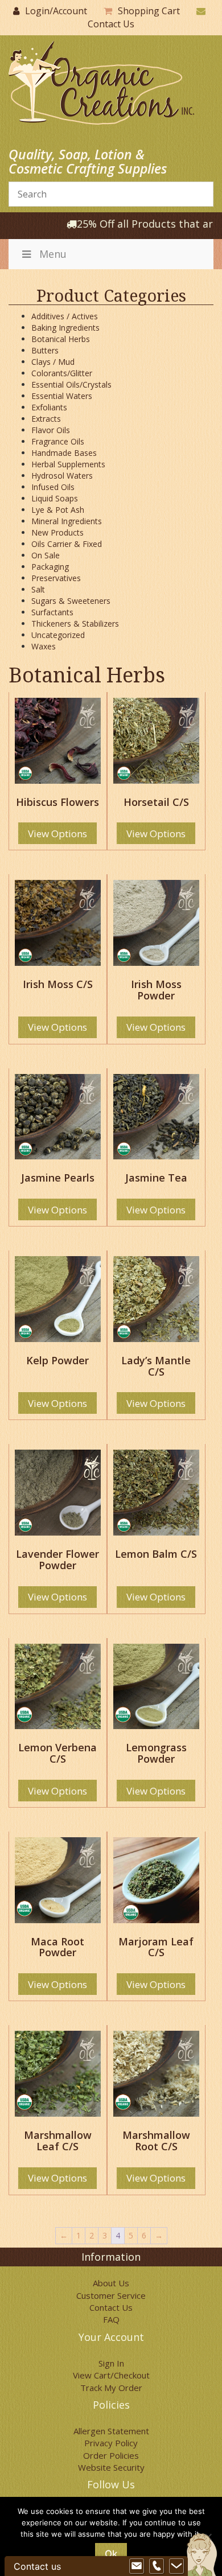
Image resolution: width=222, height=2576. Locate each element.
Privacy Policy (111, 2443)
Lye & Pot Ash (58, 510)
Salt (38, 589)
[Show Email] (137, 2566)
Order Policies (111, 2455)
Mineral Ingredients (67, 521)
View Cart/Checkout (111, 2375)
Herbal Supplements (68, 464)
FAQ (111, 2319)
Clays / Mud (53, 362)
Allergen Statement (111, 2431)
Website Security (111, 2467)
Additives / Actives (65, 316)
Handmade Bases (64, 453)
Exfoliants (49, 407)
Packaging (50, 567)
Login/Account (56, 11)
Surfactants (52, 612)
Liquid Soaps (55, 498)
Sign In (111, 2363)
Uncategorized (58, 635)
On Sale (46, 555)
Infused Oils (53, 487)
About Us (111, 2283)
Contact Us (111, 24)
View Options (57, 834)
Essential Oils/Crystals (71, 384)
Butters (45, 350)
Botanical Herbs (61, 339)
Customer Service (111, 2295)
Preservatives (56, 578)
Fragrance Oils (58, 441)
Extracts (46, 419)
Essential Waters (62, 396)
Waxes (44, 646)
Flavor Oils (51, 430)
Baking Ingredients (65, 328)
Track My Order (111, 2388)
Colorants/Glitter (62, 373)
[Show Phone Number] (157, 2566)
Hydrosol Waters (62, 476)
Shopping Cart (149, 11)
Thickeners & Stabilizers (75, 624)
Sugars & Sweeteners (71, 601)
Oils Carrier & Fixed (67, 544)
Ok (111, 2554)
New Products (57, 532)
